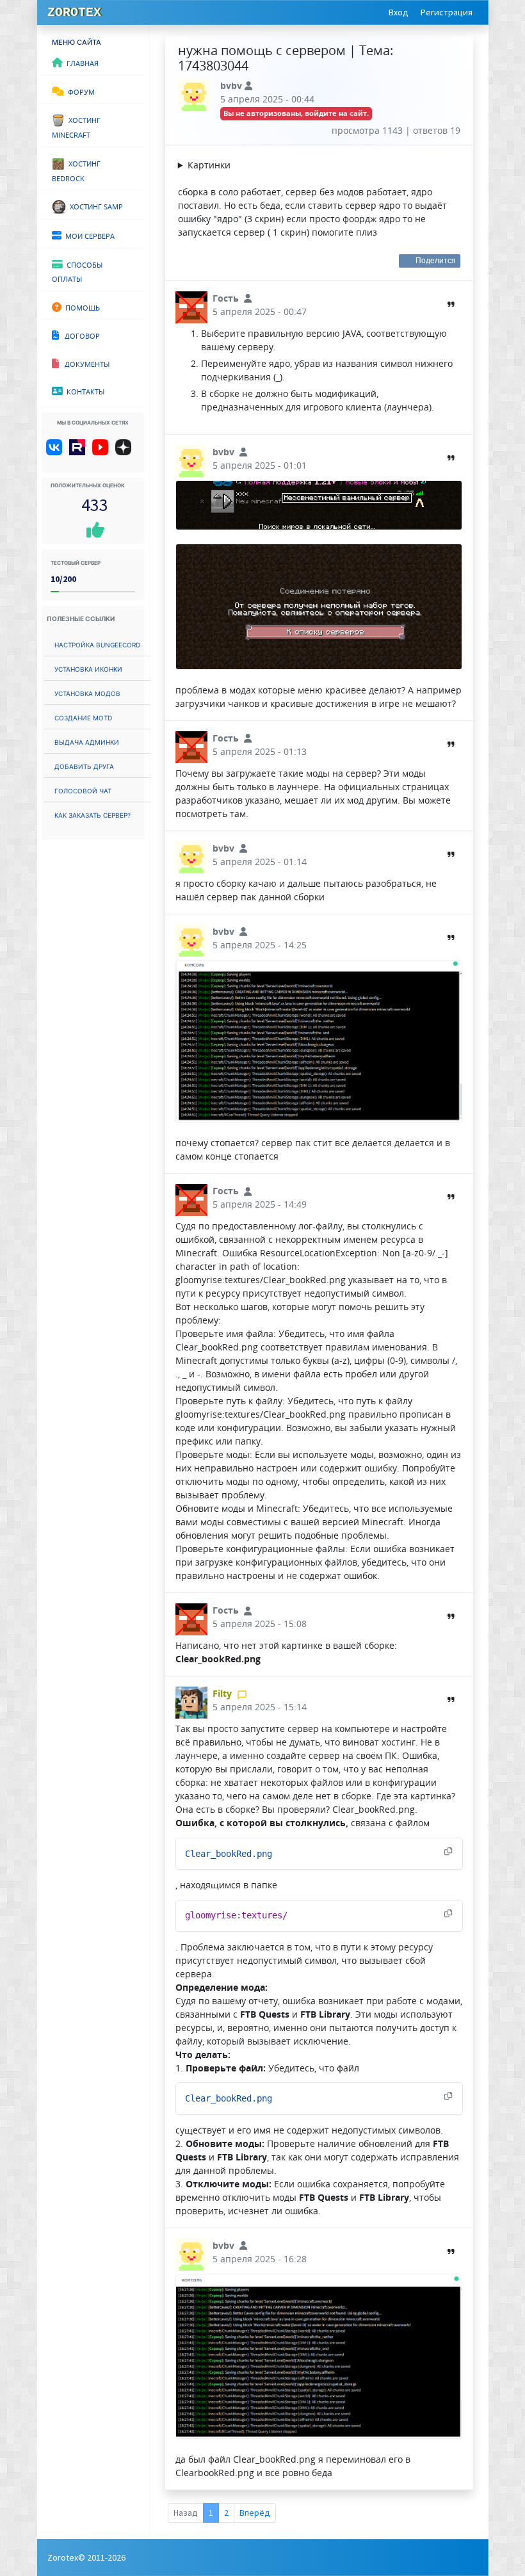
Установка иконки (88, 668)
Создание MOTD (83, 717)
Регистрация (447, 12)
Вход (399, 12)
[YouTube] (103, 452)
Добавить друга (84, 766)
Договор (79, 335)
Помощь (81, 307)
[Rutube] (80, 452)
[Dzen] (128, 452)
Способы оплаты (77, 271)
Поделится (436, 261)
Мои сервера (88, 235)
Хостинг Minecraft (76, 126)
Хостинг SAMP (94, 206)
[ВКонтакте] (57, 452)
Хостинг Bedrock (76, 170)
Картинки (209, 165)
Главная (81, 62)
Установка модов (87, 693)
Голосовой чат (83, 790)
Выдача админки (87, 741)
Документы (84, 363)
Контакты (84, 391)
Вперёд (255, 2513)
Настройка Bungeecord (97, 644)
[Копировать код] (448, 1852)
